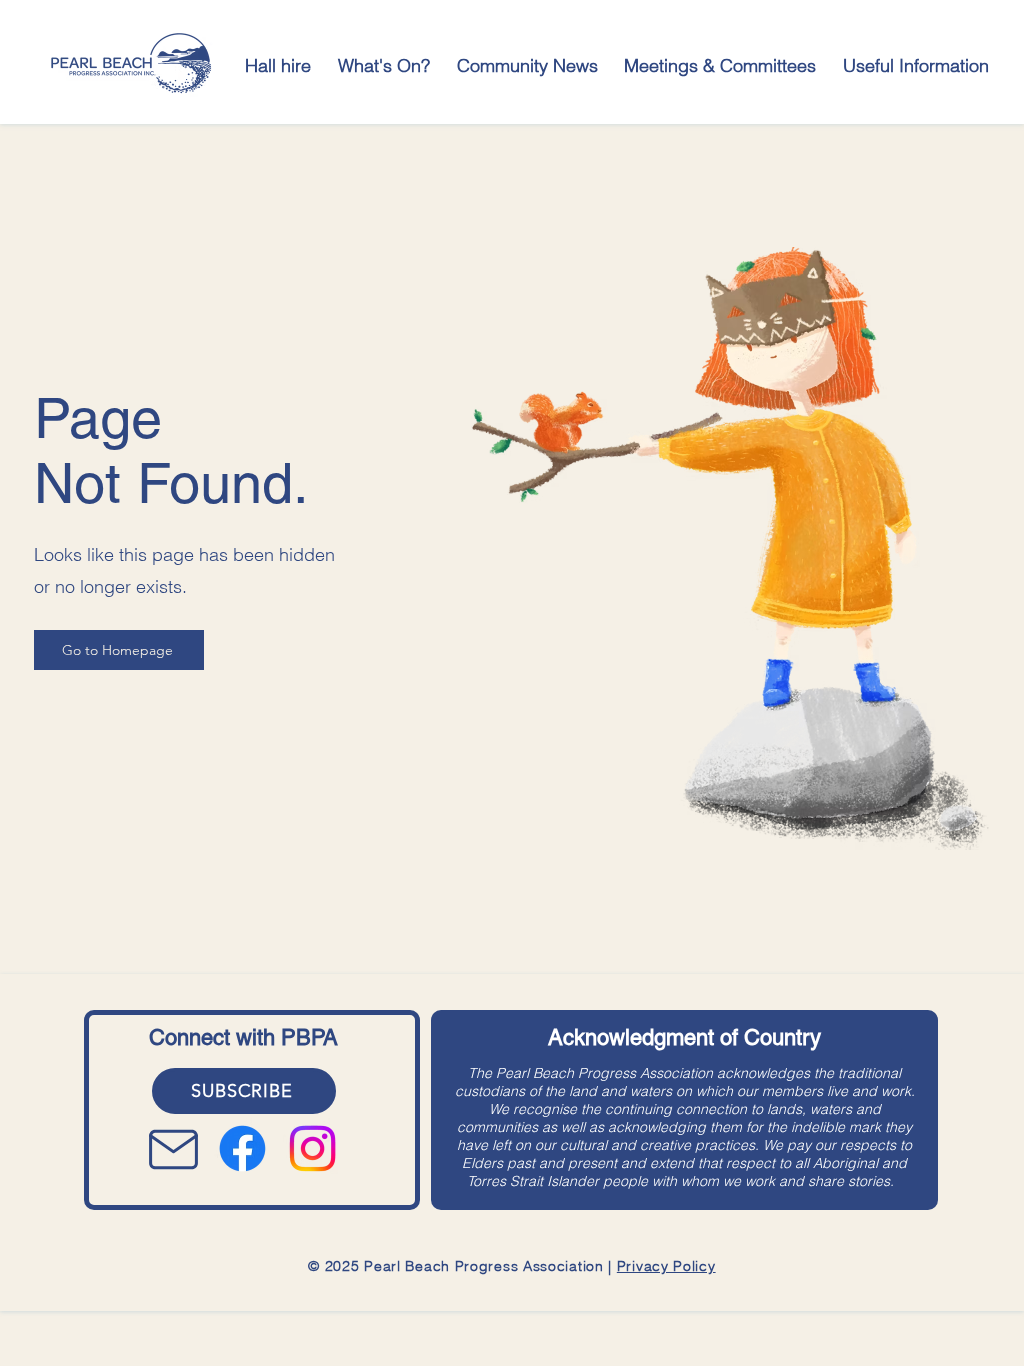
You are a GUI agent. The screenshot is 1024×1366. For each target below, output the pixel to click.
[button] (384, 65)
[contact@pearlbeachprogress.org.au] (176, 1149)
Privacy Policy (666, 1266)
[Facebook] (242, 1148)
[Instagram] (312, 1148)
